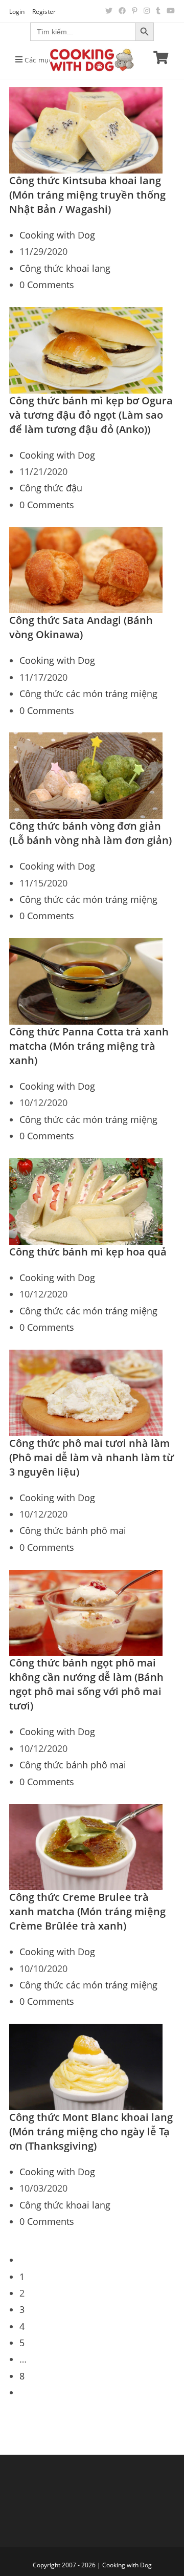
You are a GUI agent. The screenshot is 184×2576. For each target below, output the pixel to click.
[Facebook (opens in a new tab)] (122, 11)
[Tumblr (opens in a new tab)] (158, 11)
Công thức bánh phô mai (73, 1530)
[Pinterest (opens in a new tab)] (135, 11)
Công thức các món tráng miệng (88, 694)
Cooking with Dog (57, 235)
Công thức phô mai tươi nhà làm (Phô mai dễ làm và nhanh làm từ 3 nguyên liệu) (91, 1457)
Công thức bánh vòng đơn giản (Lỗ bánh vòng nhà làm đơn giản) (90, 833)
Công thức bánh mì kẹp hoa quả (88, 1252)
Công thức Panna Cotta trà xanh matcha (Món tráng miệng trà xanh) (89, 1046)
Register (44, 12)
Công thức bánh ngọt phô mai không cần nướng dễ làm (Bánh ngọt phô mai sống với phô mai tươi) (86, 1684)
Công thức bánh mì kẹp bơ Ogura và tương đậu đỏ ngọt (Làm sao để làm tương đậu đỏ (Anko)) (91, 415)
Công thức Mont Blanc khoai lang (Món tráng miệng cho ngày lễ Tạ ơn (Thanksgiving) (91, 2131)
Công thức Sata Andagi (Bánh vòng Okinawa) (81, 627)
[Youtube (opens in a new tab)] (169, 11)
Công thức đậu (51, 488)
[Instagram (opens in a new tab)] (147, 11)
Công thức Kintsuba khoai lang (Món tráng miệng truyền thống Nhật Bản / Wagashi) (87, 195)
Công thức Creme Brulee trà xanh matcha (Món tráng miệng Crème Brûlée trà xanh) (87, 1911)
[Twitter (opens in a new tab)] (109, 11)
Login (17, 12)
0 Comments (47, 285)
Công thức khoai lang (65, 268)
